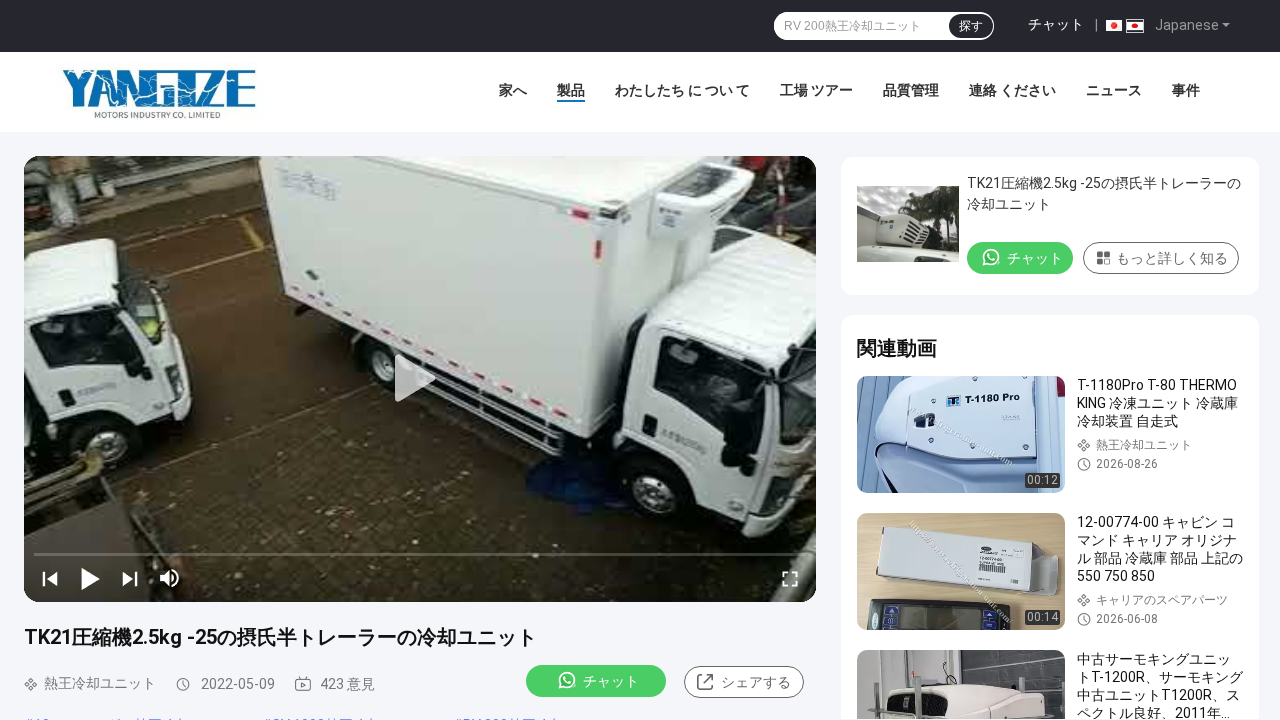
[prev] (50, 578)
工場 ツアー (816, 90)
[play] (420, 379)
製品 (571, 90)
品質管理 (911, 90)
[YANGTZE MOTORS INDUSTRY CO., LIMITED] (160, 92)
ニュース (1114, 90)
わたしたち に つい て (682, 90)
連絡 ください (1012, 90)
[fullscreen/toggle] (790, 578)
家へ (513, 90)
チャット (1056, 24)
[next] (130, 578)
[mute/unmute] (170, 578)
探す (971, 26)
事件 (1186, 90)
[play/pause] (90, 578)
